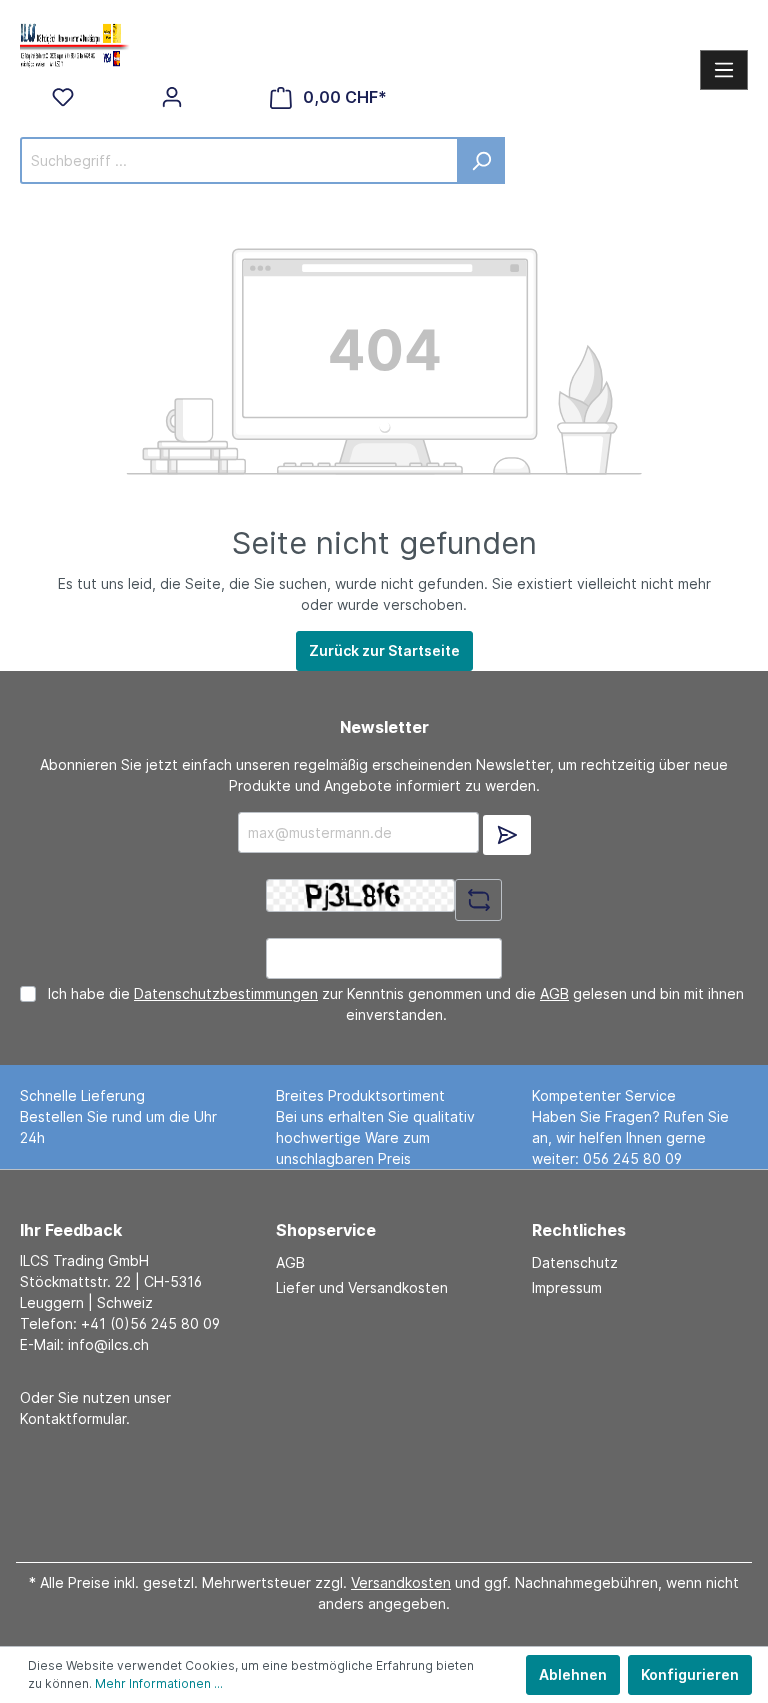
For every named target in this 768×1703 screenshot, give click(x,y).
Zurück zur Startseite (384, 650)
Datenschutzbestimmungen (226, 993)
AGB (554, 993)
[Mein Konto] (172, 97)
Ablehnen (573, 1674)
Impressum (567, 1287)
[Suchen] (481, 160)
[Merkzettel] (63, 97)
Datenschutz (575, 1262)
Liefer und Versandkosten (362, 1287)
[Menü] (724, 70)
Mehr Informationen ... (159, 1683)
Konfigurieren (690, 1674)
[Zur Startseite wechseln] (75, 44)
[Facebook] (378, 1487)
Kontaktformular (73, 1418)
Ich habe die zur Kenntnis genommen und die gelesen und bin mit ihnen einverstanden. (396, 1004)
